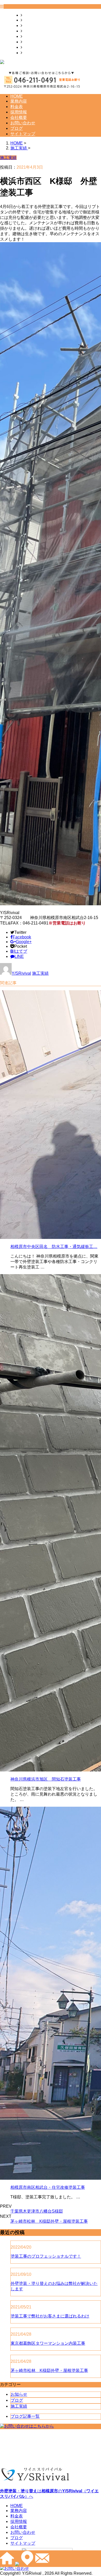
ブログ (28, 47)
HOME (28, 15)
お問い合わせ (35, 42)
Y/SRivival (21, 973)
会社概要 (31, 36)
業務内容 (31, 20)
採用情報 (31, 31)
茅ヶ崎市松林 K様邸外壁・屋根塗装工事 (49, 2221)
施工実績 (40, 973)
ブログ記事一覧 (25, 2416)
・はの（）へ (49, 2494)
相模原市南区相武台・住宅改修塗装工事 (48, 2187)
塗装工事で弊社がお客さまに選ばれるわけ (50, 2316)
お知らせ (19, 2394)
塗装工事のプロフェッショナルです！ (46, 2256)
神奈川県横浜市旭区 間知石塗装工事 (46, 1779)
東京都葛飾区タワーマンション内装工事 (48, 2343)
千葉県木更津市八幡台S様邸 (37, 2211)
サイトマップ (35, 53)
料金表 (28, 26)
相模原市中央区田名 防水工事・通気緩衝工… (54, 1247)
